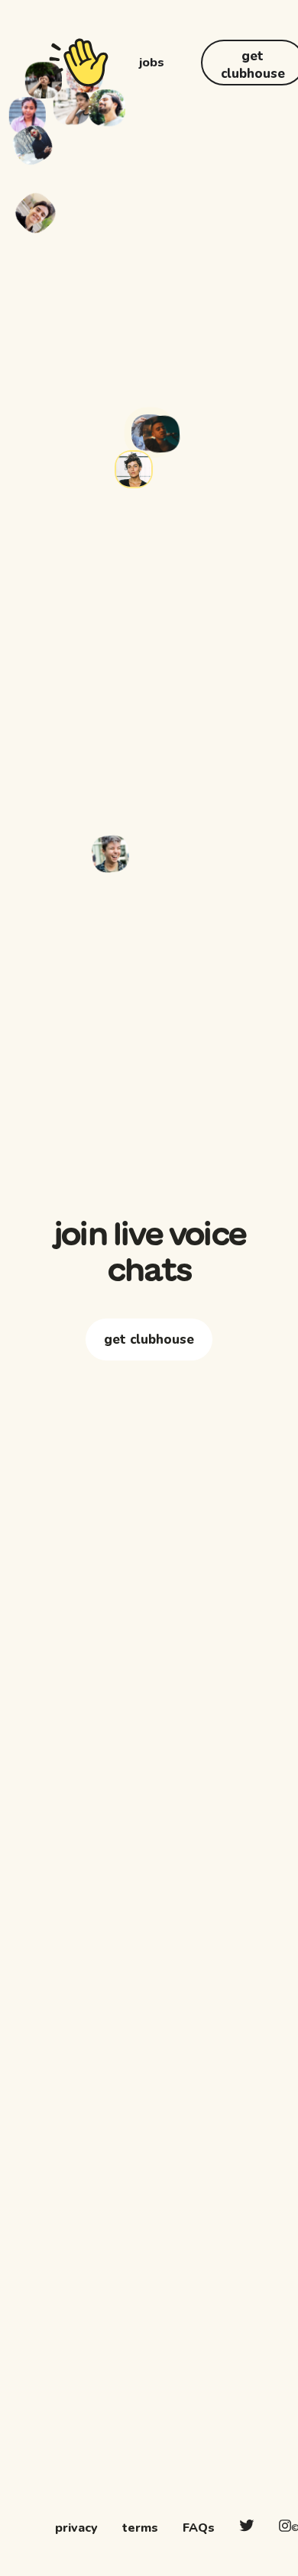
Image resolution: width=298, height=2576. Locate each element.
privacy (76, 2528)
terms (140, 2528)
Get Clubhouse (149, 1394)
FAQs (199, 2528)
